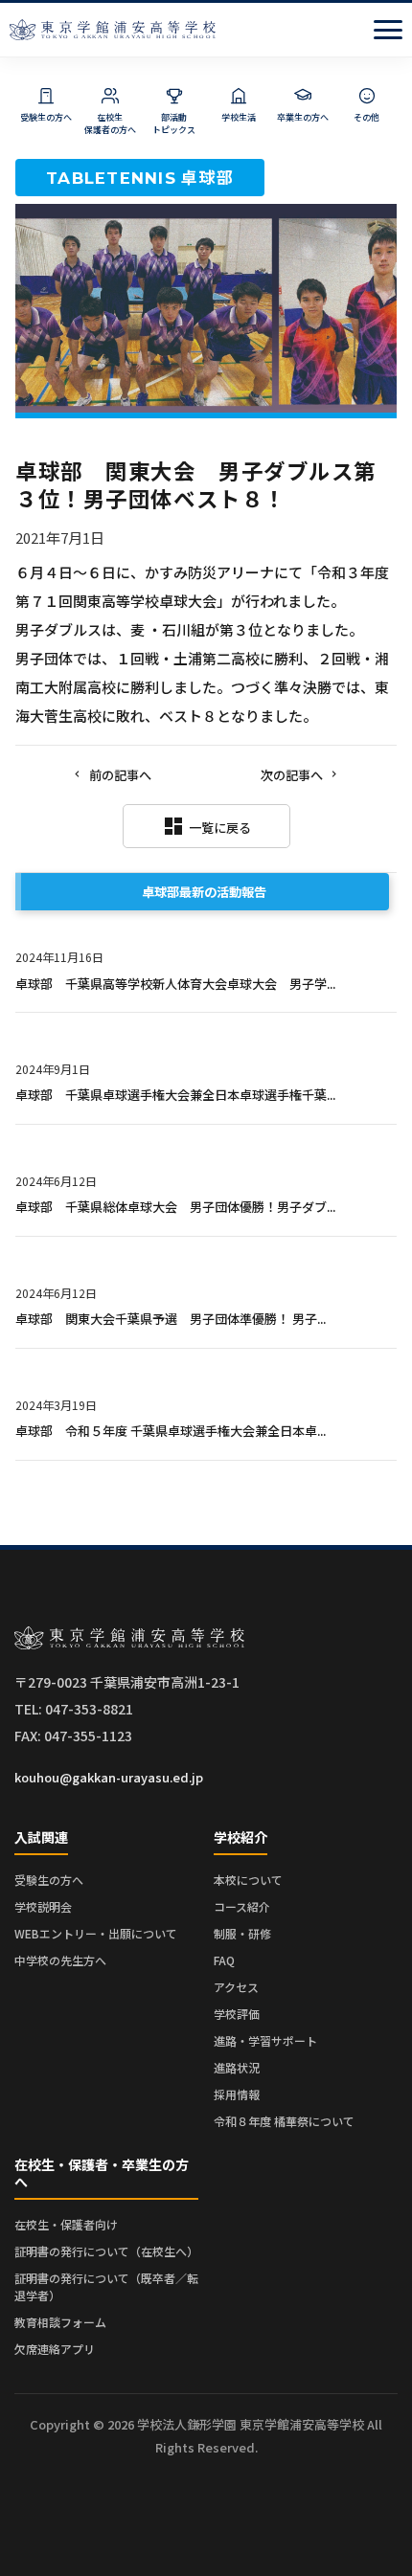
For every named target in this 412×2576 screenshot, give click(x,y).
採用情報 (237, 2094)
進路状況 (237, 2067)
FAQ (224, 1960)
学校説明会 (43, 1906)
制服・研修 (242, 1933)
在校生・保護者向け (66, 2224)
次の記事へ (292, 775)
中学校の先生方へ (60, 1960)
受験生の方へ (49, 1880)
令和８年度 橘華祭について (284, 2121)
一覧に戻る (206, 826)
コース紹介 (242, 1906)
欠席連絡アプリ (55, 2349)
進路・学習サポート (265, 2040)
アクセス (236, 1987)
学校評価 (237, 2014)
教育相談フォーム (60, 2322)
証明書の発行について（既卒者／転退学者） (106, 2286)
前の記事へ (120, 775)
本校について (248, 1880)
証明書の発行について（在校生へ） (106, 2251)
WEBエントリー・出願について (96, 1933)
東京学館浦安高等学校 (113, 30)
